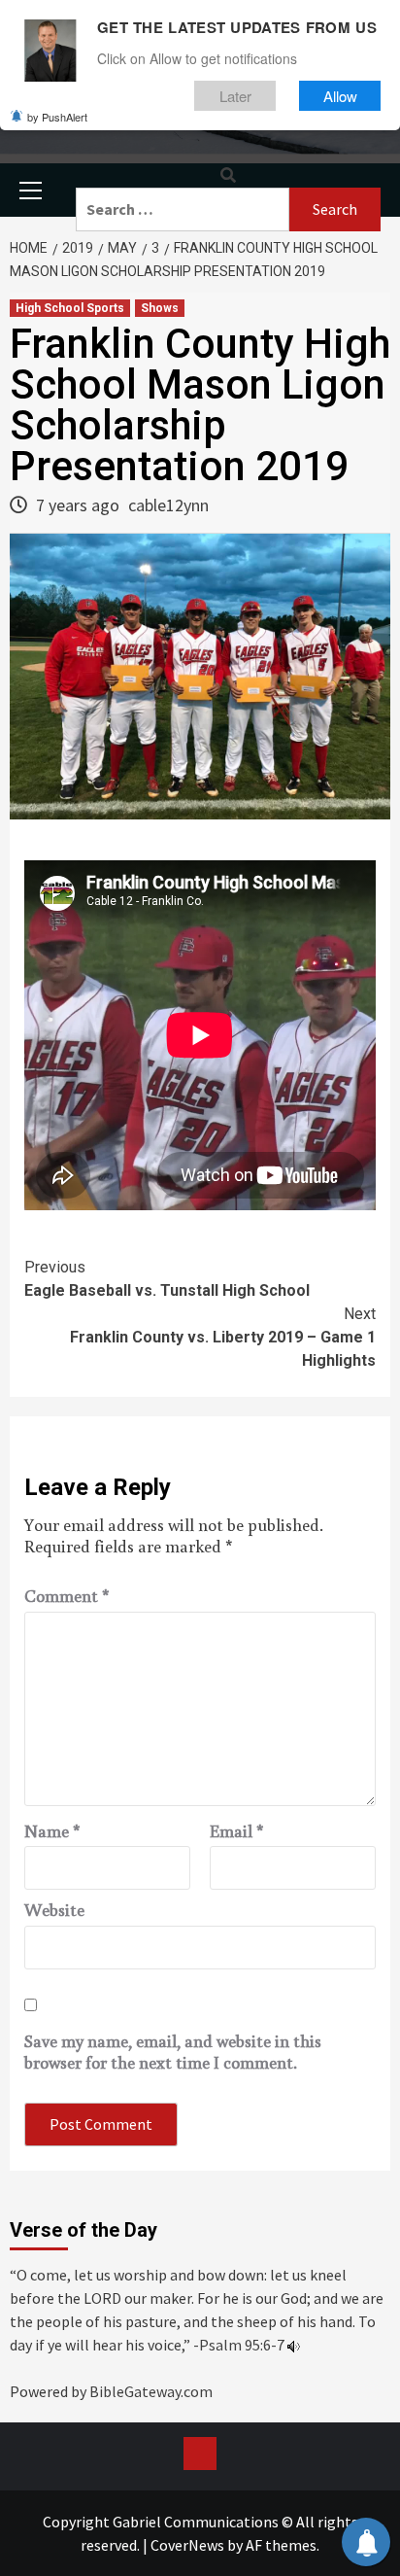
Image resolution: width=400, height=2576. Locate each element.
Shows (160, 308)
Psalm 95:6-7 (242, 2345)
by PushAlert (57, 117)
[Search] (228, 175)
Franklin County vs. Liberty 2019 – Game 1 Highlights (223, 1337)
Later (235, 96)
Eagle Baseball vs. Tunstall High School (167, 1279)
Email (237, 1831)
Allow (340, 96)
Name (52, 1831)
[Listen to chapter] (294, 2345)
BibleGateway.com (151, 2391)
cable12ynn (168, 505)
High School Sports (70, 308)
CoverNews (187, 2545)
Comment (67, 1596)
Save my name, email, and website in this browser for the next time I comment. (173, 2052)
